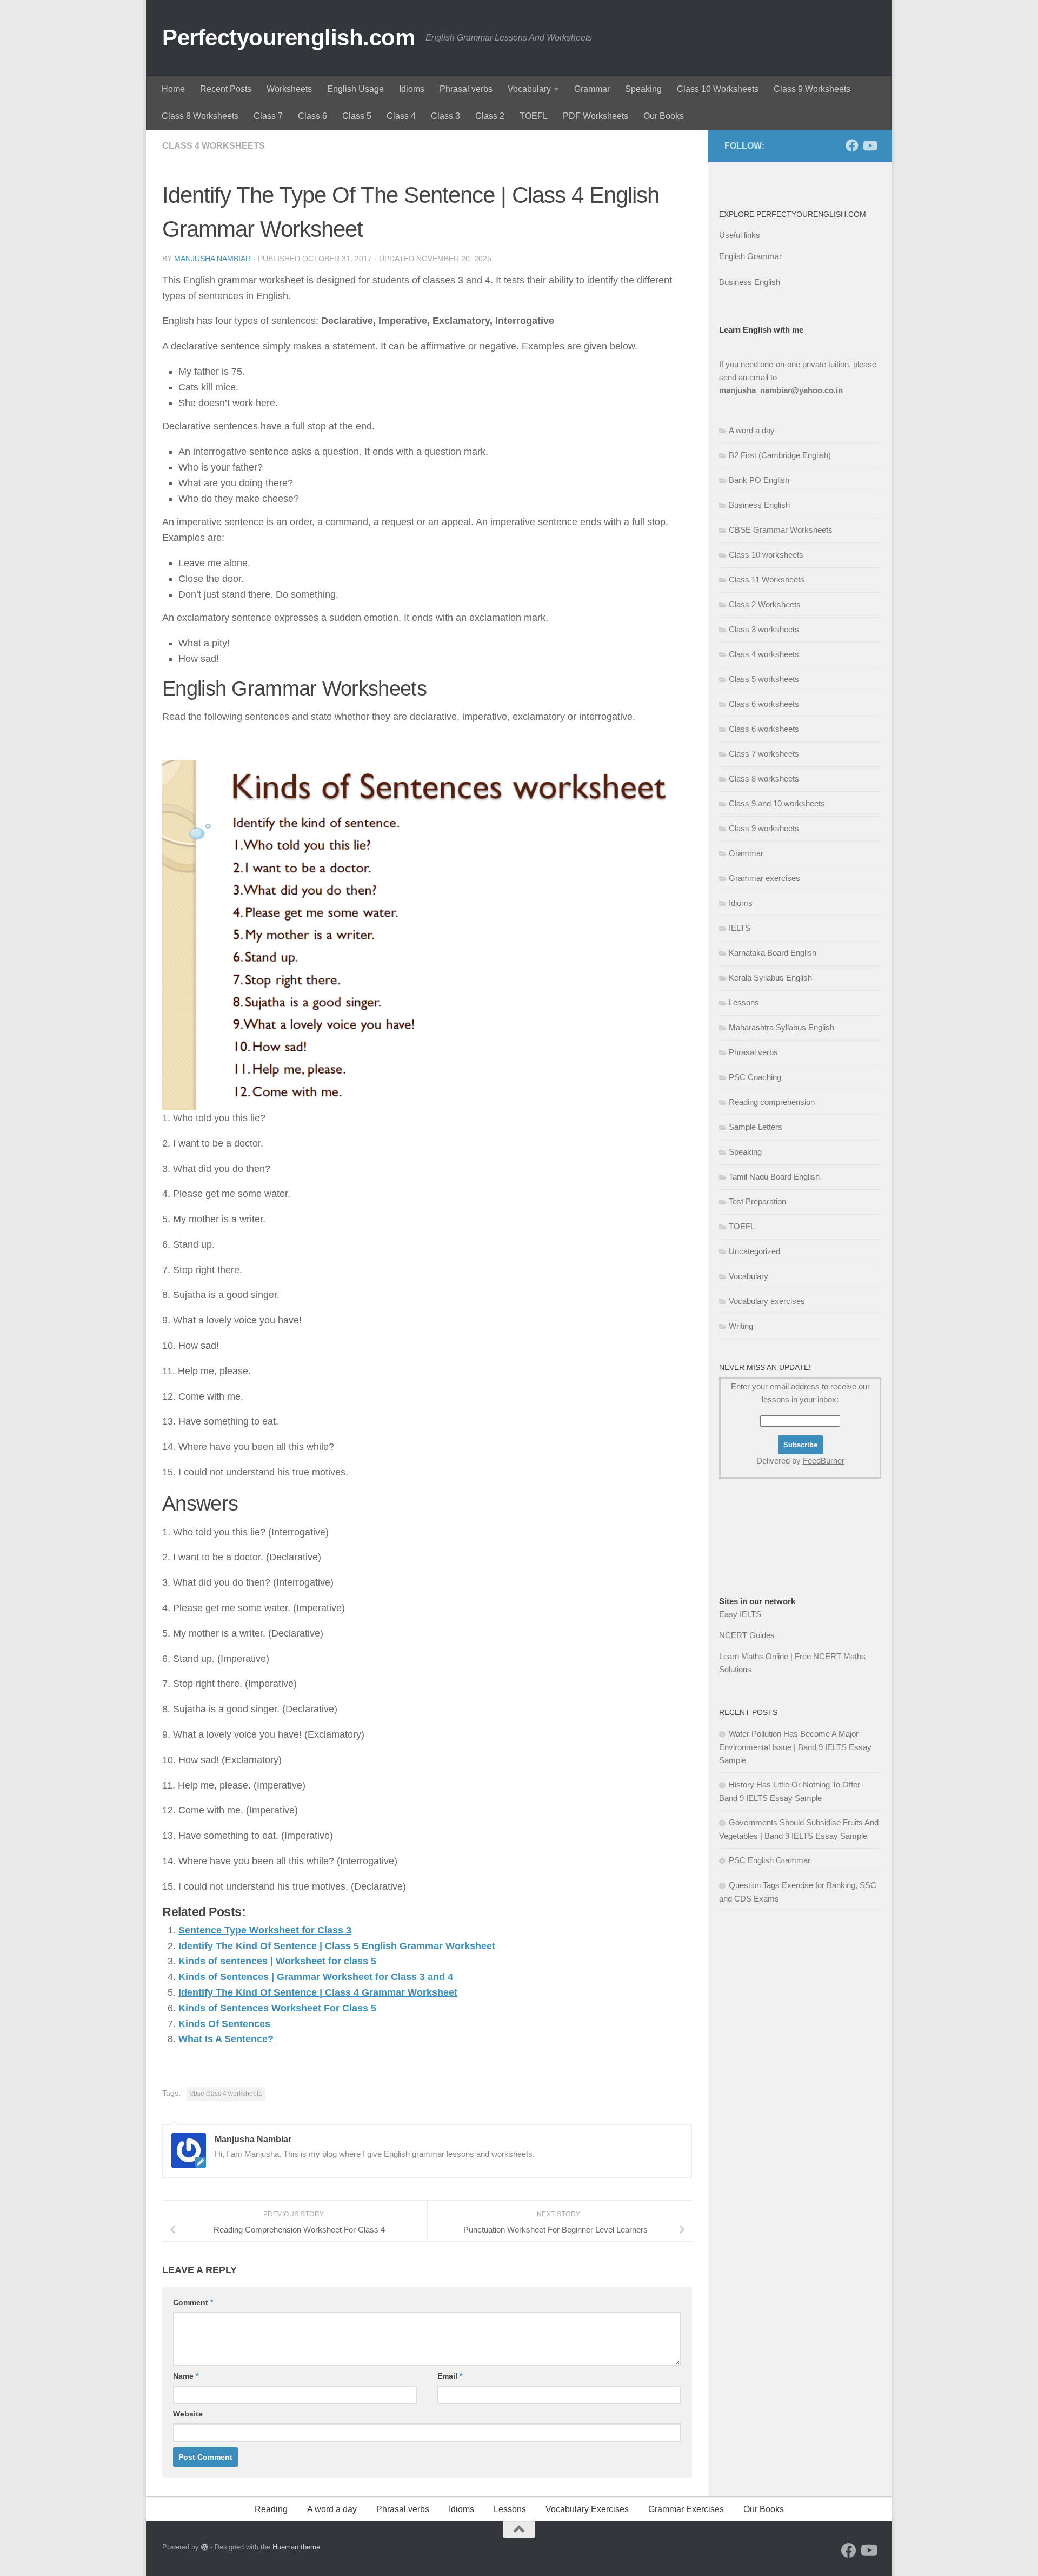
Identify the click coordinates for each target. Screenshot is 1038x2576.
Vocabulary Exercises (587, 2509)
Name (186, 2376)
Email (450, 2376)
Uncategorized (754, 1251)
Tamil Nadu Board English (774, 1177)
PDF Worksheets (595, 116)
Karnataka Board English (773, 953)
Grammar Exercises (686, 2509)
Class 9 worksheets (764, 828)
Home (173, 89)
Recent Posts (226, 89)
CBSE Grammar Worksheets (781, 530)
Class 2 (490, 116)
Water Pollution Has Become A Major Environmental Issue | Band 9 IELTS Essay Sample (795, 1747)
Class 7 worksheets (764, 754)
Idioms (412, 89)
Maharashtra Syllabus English (781, 1027)
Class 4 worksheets (214, 146)
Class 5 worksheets (764, 679)
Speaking (643, 89)
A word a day (752, 430)
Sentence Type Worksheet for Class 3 (265, 1930)
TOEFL (534, 116)
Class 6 (312, 116)
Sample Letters (756, 1127)
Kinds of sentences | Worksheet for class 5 (277, 1961)
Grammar (592, 89)
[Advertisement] (773, 1559)
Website (188, 2414)
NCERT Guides (747, 1635)
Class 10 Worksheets (718, 89)
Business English (750, 282)
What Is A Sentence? (226, 2039)
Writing (741, 1326)
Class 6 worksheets (764, 704)
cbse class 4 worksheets (226, 2094)
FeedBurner (824, 1461)
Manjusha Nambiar (212, 259)
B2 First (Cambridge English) (780, 455)
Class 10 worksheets (766, 555)
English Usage (355, 89)
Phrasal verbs (466, 89)
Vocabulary (529, 89)
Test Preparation (757, 1201)
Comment (193, 2302)
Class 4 (401, 116)
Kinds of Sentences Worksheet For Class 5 (277, 2008)
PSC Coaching (755, 1077)
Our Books (664, 116)
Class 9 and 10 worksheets (777, 803)
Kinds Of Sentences (224, 2024)
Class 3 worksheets (764, 629)
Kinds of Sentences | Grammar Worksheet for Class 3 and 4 (316, 1977)
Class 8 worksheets (764, 779)
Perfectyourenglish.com (288, 38)
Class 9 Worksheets (812, 89)
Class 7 (268, 116)
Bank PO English (759, 480)
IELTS (740, 928)
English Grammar (750, 256)
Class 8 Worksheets (200, 116)
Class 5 (357, 116)
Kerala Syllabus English (770, 978)
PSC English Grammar (770, 1860)
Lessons (744, 1002)
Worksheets (289, 89)
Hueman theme (296, 2547)
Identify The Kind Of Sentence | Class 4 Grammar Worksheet (318, 1992)
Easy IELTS (740, 1614)
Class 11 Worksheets (767, 580)
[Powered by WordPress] (205, 2547)
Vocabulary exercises (767, 1301)
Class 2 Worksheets (765, 604)
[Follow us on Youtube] (869, 145)
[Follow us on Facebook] (852, 145)
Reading (271, 2509)
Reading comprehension (772, 1102)
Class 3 (445, 116)
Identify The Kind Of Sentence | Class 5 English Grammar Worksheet (337, 1946)
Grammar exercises (764, 878)
